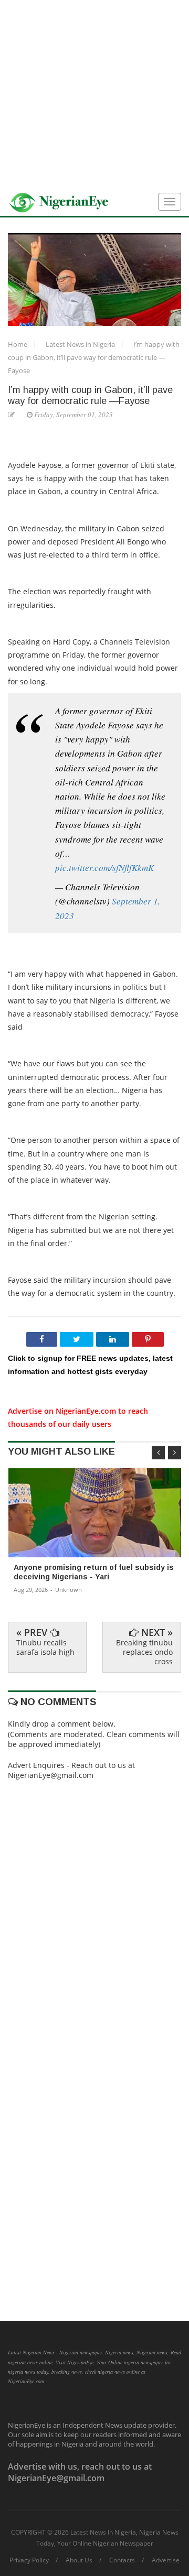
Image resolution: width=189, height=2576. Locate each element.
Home (18, 344)
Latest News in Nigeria (81, 344)
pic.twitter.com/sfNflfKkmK (104, 867)
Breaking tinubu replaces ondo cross (144, 1652)
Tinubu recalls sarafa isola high (45, 1647)
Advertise (166, 2560)
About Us (79, 2560)
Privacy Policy (29, 2560)
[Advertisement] (94, 94)
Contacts (122, 2560)
